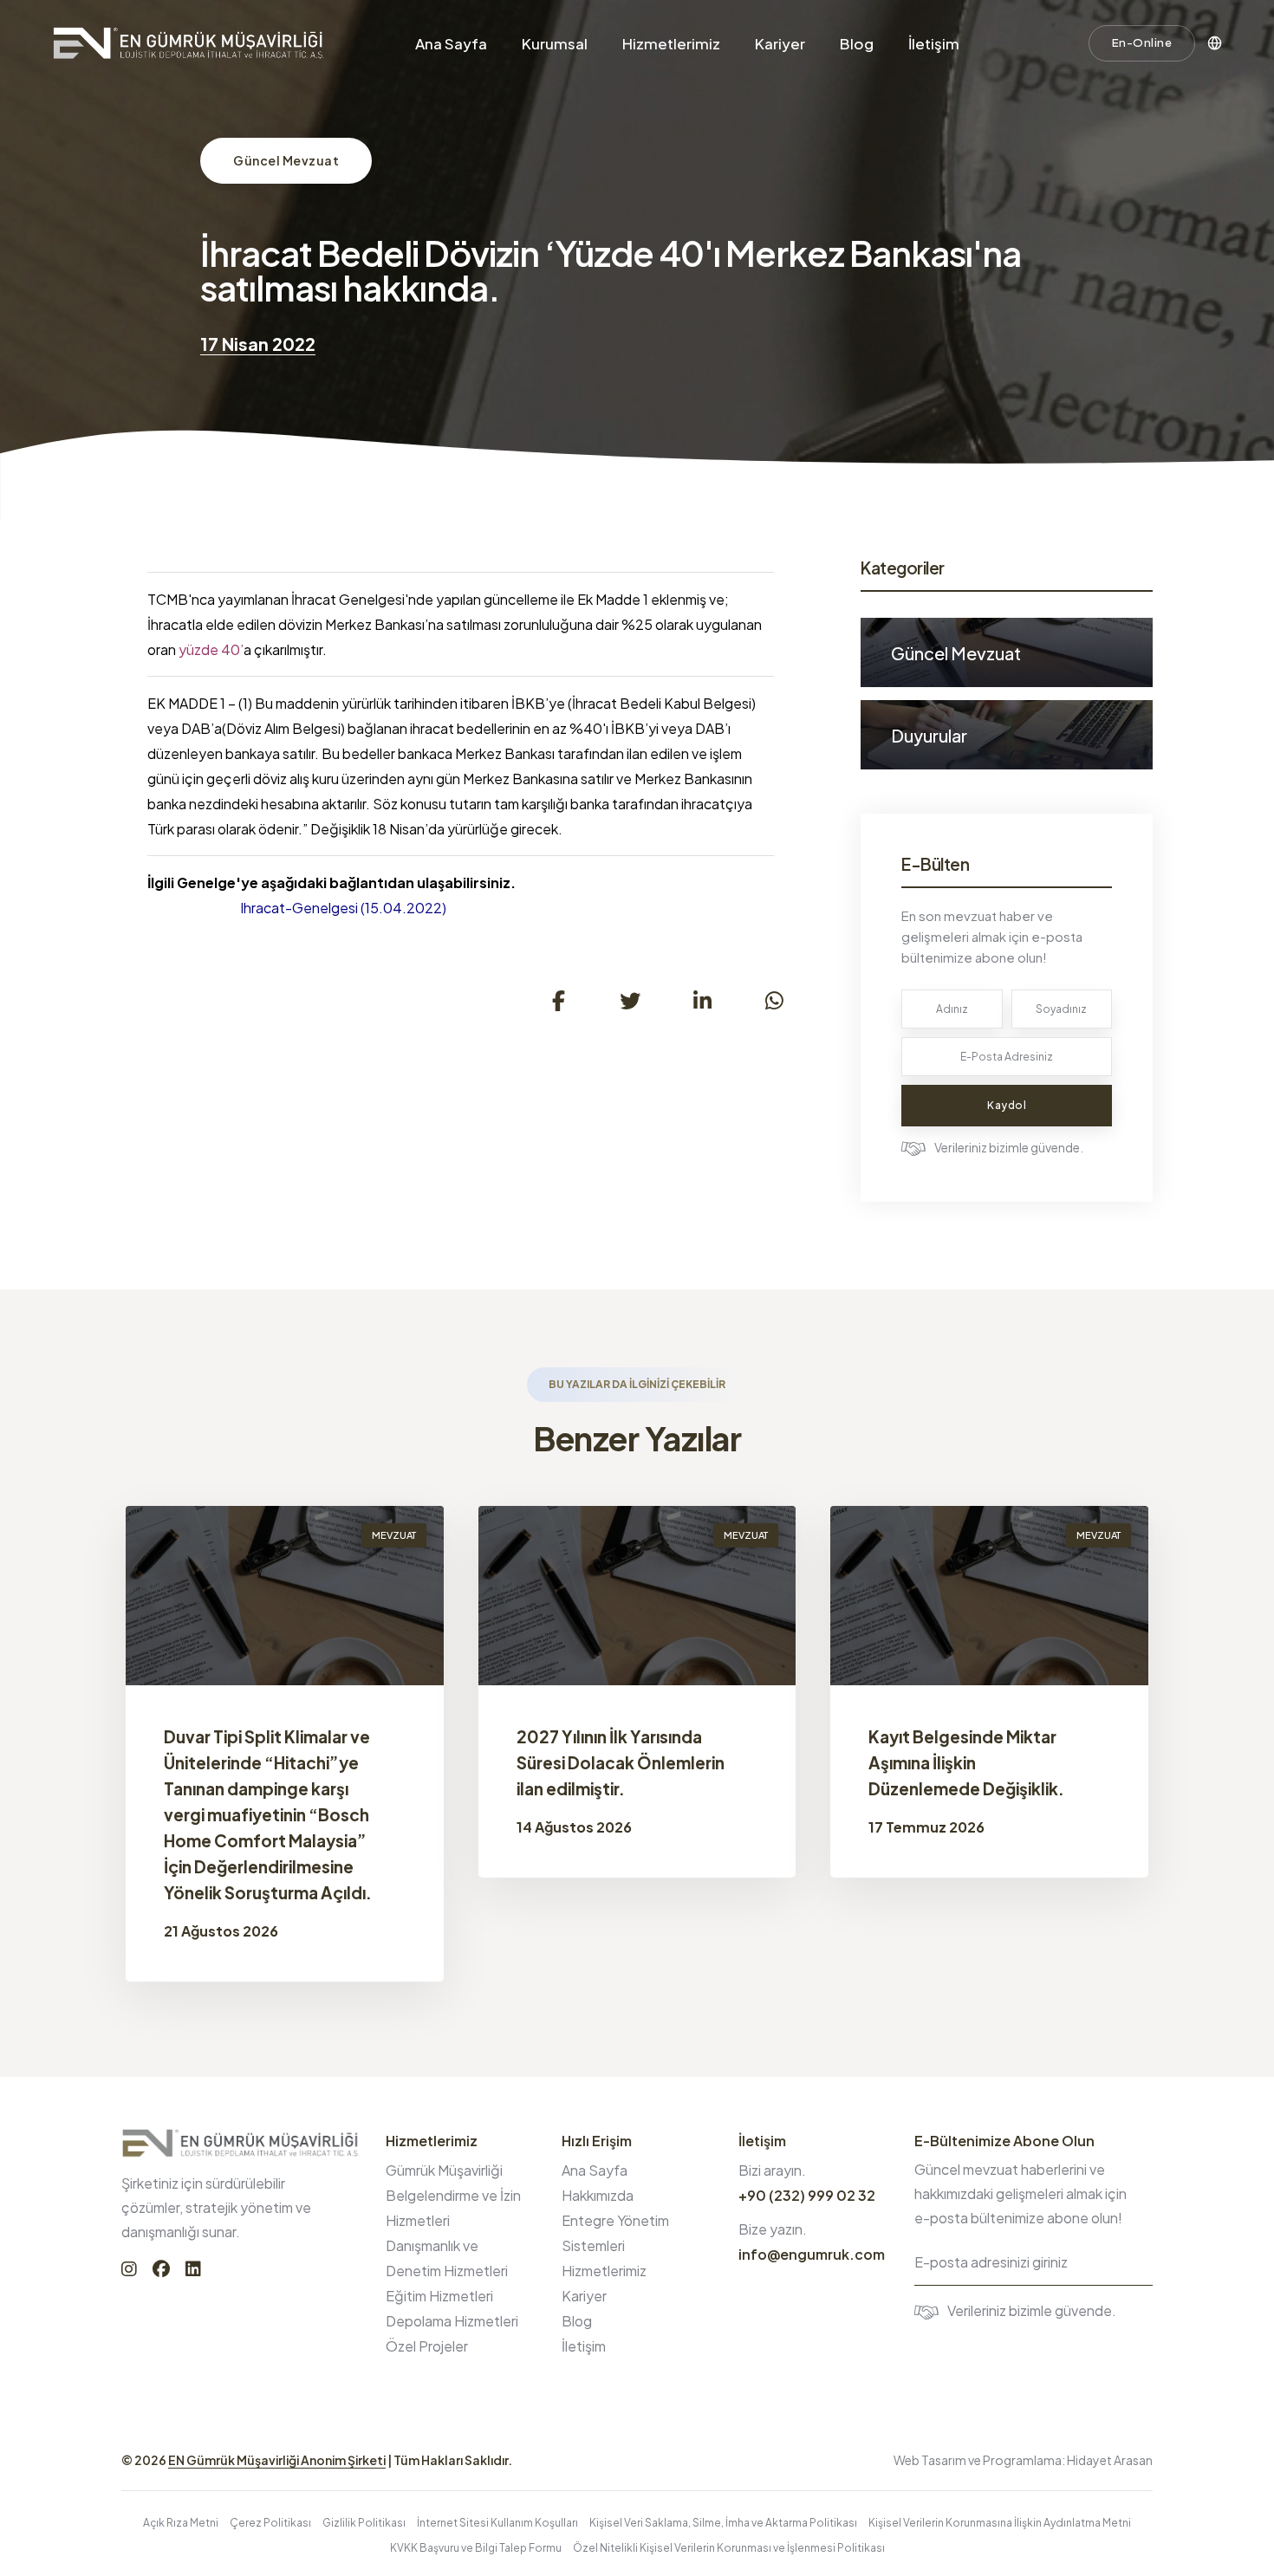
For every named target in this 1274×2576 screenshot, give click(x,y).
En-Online (1142, 42)
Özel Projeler (427, 2346)
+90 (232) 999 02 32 (807, 2195)
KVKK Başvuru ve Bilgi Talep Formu (476, 2548)
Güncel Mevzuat (286, 160)
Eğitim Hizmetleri (439, 2296)
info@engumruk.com (812, 2254)
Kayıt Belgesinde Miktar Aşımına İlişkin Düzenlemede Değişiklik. (966, 1762)
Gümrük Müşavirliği (444, 2170)
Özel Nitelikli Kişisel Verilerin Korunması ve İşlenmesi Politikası (729, 2548)
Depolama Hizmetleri (452, 2321)
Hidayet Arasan (1110, 2460)
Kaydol (1007, 1105)
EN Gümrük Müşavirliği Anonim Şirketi (277, 2460)
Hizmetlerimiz (671, 43)
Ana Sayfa (451, 43)
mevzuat (394, 1535)
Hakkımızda (598, 2195)
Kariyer (780, 43)
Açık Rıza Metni (181, 2523)
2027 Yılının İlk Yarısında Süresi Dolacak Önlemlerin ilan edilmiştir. (621, 1762)
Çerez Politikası (270, 2523)
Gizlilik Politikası (364, 2523)
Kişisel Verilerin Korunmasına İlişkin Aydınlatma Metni (1000, 2523)
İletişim (934, 43)
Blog (857, 43)
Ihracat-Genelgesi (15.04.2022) (343, 908)
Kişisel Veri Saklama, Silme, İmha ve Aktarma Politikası (723, 2523)
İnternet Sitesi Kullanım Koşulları (497, 2523)
